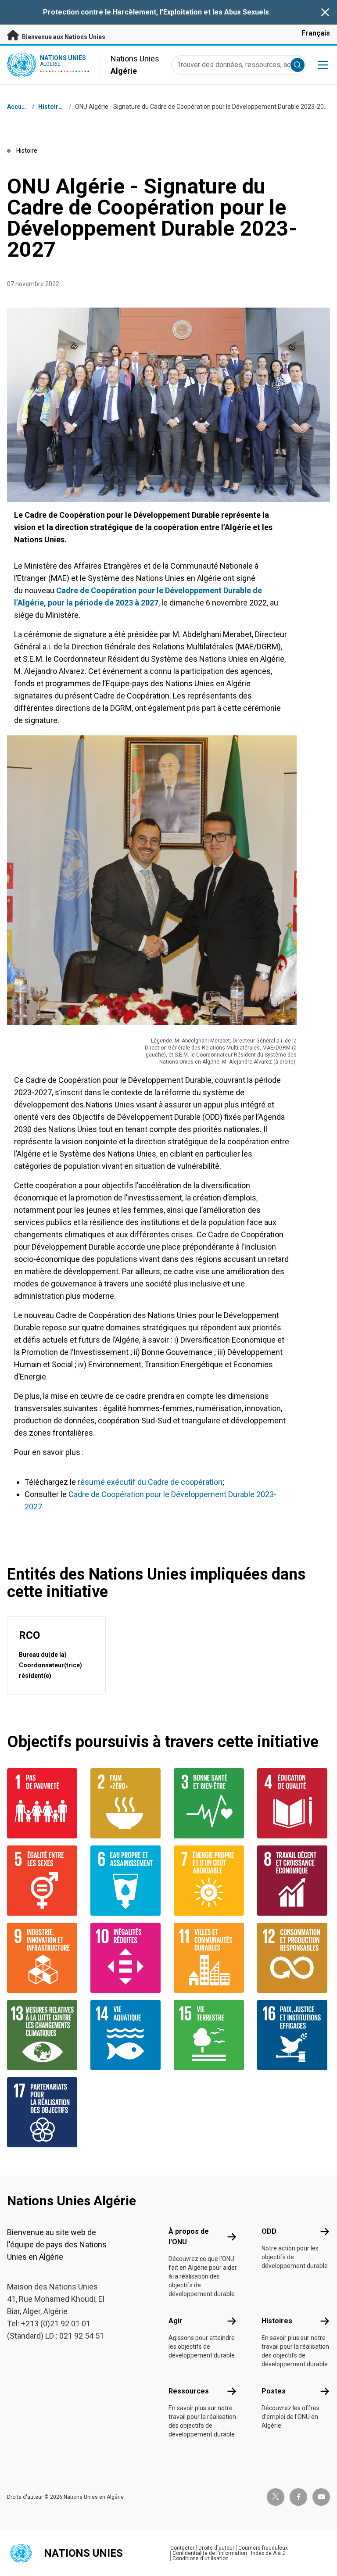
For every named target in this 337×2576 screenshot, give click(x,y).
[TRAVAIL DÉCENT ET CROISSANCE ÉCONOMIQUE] (294, 1881)
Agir (176, 2321)
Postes (274, 2391)
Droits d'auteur (216, 2548)
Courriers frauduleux (263, 2548)
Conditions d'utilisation (201, 2558)
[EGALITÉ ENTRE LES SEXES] (43, 1881)
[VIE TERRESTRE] (210, 2035)
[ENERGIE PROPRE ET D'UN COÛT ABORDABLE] (210, 1881)
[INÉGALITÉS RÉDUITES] (127, 1958)
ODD (269, 2231)
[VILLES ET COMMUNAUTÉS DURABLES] (210, 1958)
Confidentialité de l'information (210, 2553)
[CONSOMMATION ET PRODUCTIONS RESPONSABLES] (294, 1958)
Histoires (52, 107)
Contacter (182, 2548)
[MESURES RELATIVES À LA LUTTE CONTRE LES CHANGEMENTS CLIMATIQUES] (43, 2035)
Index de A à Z (268, 2553)
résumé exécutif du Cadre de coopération (150, 1482)
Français (316, 33)
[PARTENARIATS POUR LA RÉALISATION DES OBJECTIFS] (43, 2112)
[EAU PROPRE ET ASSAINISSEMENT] (127, 1881)
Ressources (189, 2391)
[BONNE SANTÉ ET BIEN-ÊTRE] (210, 1803)
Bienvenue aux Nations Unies (63, 37)
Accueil (18, 107)
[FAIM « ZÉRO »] (127, 1803)
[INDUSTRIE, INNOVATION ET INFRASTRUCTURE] (43, 1958)
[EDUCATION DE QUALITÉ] (294, 1803)
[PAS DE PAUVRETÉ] (43, 1803)
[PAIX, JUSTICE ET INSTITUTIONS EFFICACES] (294, 2035)
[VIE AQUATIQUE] (127, 2035)
